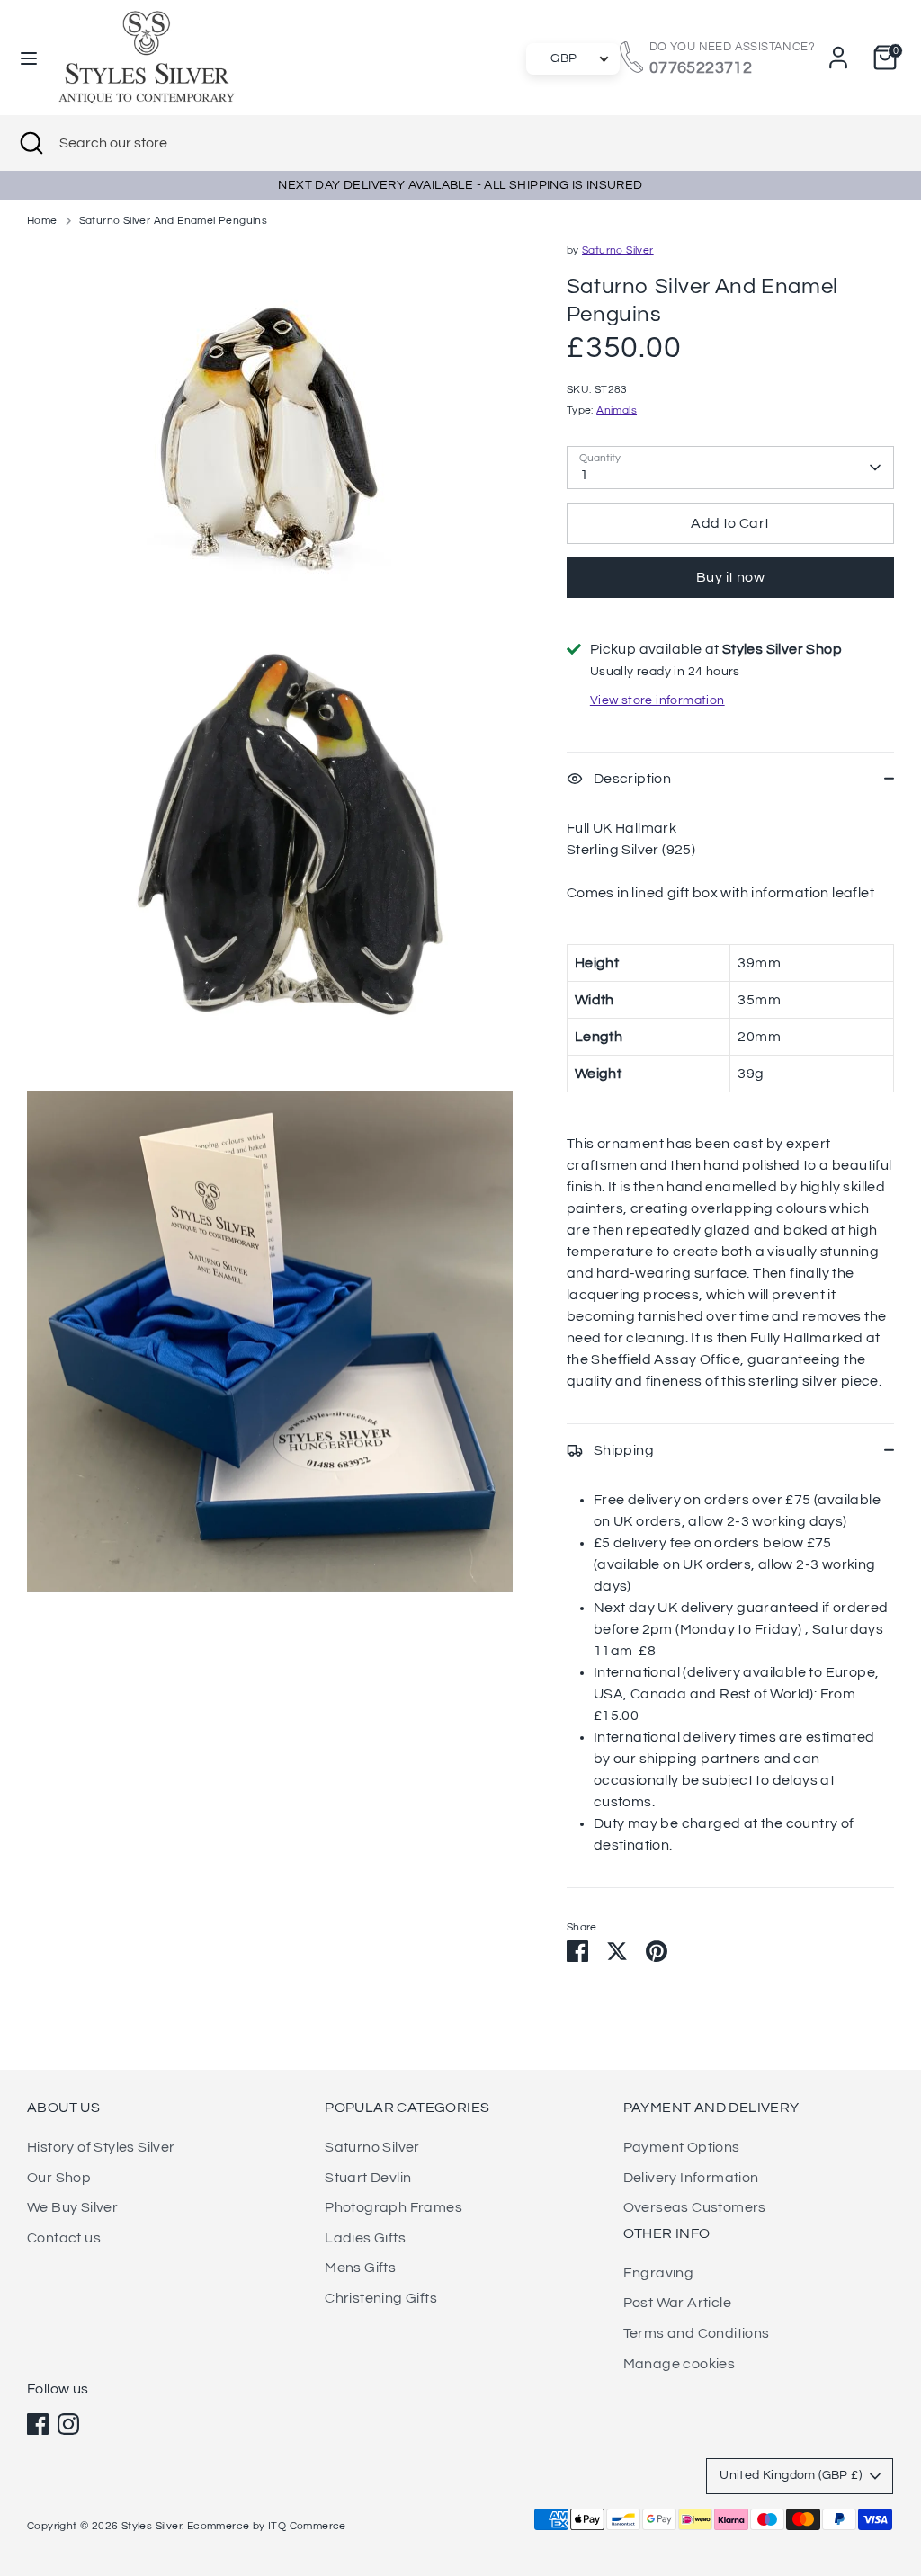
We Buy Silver (72, 2207)
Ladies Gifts (365, 2238)
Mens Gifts (360, 2268)
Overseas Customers (695, 2207)
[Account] (838, 58)
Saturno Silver (618, 250)
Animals (617, 410)
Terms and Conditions (697, 2333)
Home (42, 221)
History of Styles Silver (101, 2147)
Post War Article (677, 2303)
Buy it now (730, 577)
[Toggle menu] (29, 57)
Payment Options (682, 2147)
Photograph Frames (393, 2207)
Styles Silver (152, 2526)
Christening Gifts (381, 2298)
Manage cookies (680, 2364)
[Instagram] (68, 2424)
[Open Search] (30, 143)
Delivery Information (691, 2178)
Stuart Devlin (368, 2178)
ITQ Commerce (307, 2526)
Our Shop (59, 2178)
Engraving (659, 2273)
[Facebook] (38, 2424)
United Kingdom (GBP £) (791, 2475)
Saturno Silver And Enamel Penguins (174, 221)
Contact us (64, 2238)
